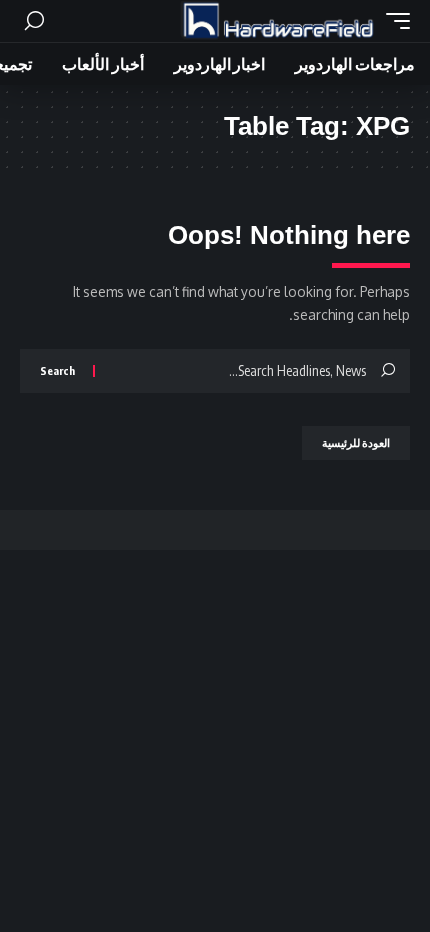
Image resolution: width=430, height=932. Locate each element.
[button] (393, 21)
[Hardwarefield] (278, 21)
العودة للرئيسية (356, 442)
